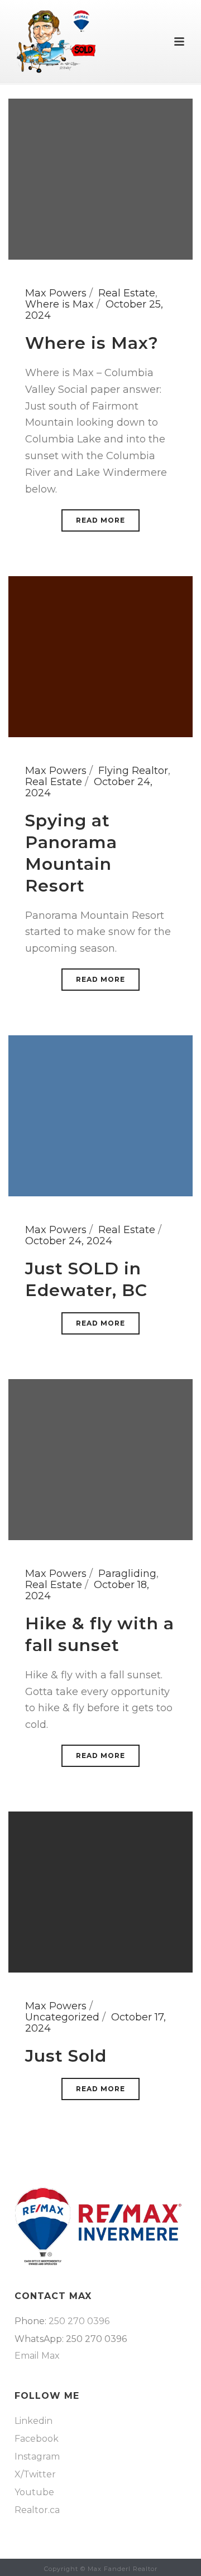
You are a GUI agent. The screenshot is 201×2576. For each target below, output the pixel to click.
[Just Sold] (100, 1891)
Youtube (34, 2492)
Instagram (37, 2457)
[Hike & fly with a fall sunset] (100, 1459)
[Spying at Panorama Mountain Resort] (100, 656)
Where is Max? (92, 343)
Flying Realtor (133, 771)
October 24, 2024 (69, 1241)
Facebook (37, 2439)
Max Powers (56, 293)
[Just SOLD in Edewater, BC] (100, 1115)
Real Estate (127, 293)
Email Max (37, 2356)
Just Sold (66, 2056)
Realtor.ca (37, 2510)
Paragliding (127, 1574)
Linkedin (33, 2421)
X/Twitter (35, 2475)
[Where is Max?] (100, 178)
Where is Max (59, 304)
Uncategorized (62, 2017)
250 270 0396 (79, 2321)
